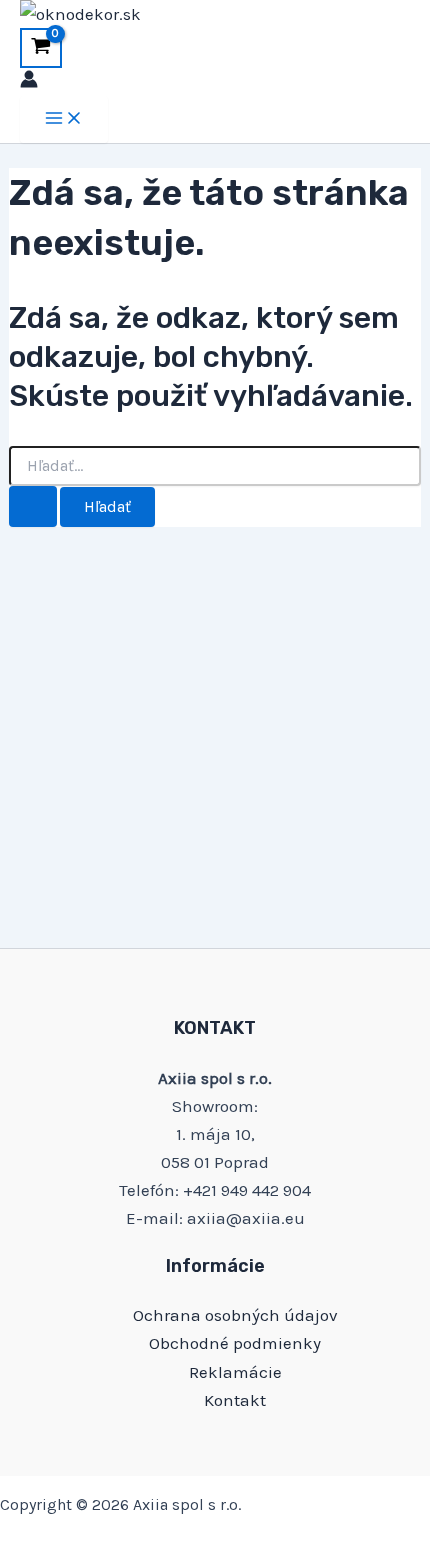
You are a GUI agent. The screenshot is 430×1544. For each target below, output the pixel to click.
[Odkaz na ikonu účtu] (29, 82)
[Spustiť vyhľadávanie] (33, 506)
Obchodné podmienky (235, 1343)
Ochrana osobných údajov (235, 1315)
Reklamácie (235, 1372)
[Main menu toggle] (64, 119)
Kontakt (235, 1400)
